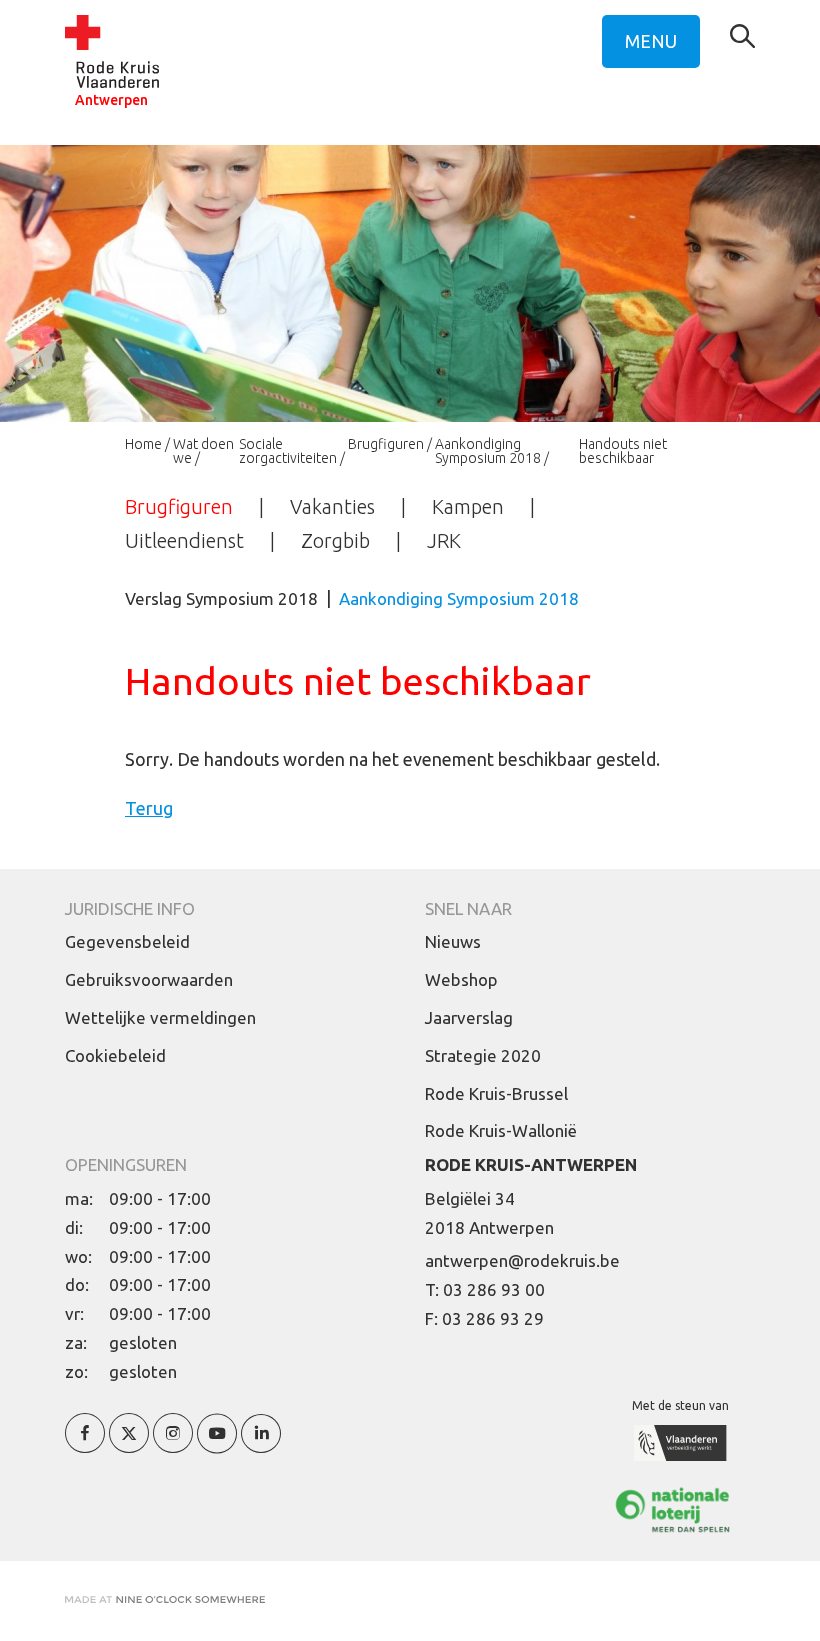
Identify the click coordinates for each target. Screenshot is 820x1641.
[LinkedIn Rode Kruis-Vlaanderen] (261, 1444)
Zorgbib (335, 540)
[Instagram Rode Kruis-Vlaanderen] (173, 1444)
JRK (444, 540)
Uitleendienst (184, 540)
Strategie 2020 (483, 1055)
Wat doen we (203, 451)
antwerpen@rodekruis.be (522, 1260)
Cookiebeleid (115, 1055)
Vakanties (332, 506)
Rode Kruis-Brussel (496, 1093)
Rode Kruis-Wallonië (501, 1130)
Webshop (461, 979)
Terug (149, 808)
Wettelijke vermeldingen (160, 1017)
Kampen (468, 506)
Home (143, 444)
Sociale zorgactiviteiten (288, 451)
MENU (651, 41)
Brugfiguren (386, 444)
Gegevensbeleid (127, 941)
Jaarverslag (469, 1017)
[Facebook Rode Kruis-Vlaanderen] (85, 1444)
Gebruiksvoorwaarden (149, 979)
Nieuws (453, 941)
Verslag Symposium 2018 (221, 598)
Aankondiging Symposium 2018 (488, 451)
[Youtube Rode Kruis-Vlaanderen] (217, 1444)
